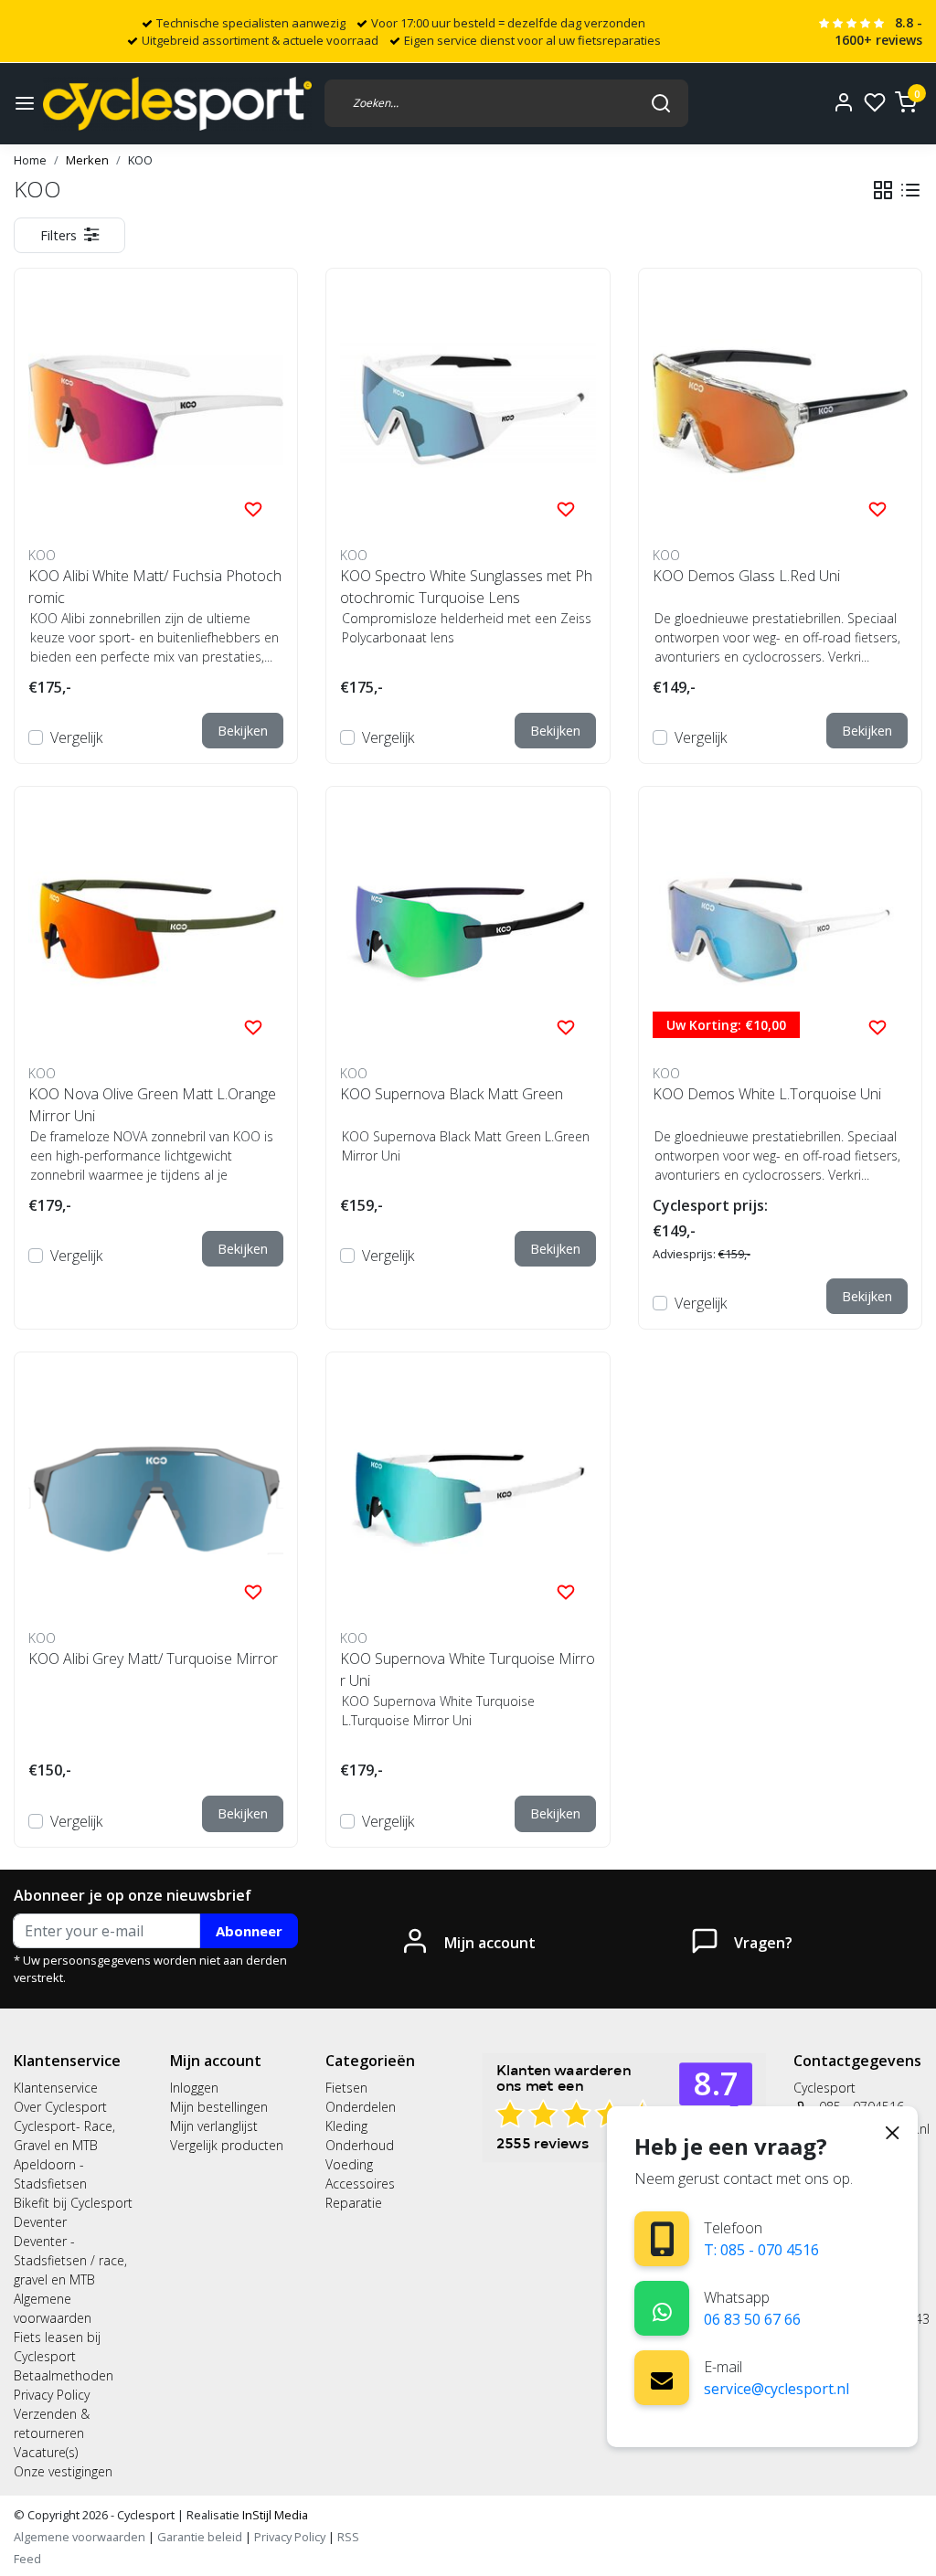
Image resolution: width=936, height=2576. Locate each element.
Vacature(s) (46, 2452)
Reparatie (354, 2203)
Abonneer (249, 1931)
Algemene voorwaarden (80, 2537)
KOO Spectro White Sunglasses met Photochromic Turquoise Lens (466, 587)
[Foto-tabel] (883, 190)
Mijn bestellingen (219, 2107)
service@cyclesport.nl (776, 2389)
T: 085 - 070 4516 (761, 2250)
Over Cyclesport (60, 2107)
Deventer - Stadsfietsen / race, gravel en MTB (70, 2260)
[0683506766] (662, 2309)
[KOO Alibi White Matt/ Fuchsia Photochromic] (156, 410)
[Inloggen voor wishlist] (253, 508)
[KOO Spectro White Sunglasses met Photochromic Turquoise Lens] (468, 410)
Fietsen (346, 2088)
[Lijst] (910, 190)
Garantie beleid (201, 2537)
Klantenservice (56, 2088)
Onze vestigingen (63, 2471)
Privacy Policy (52, 2395)
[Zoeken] (661, 103)
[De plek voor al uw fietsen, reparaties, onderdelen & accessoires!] (177, 104)
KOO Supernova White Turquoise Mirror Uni (468, 1670)
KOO (140, 160)
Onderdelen (361, 2107)
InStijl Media (274, 2515)
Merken (87, 160)
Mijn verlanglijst (214, 2126)
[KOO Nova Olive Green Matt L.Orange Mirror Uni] (156, 928)
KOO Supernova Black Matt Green (452, 1094)
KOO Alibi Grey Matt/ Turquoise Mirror (153, 1659)
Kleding (346, 2126)
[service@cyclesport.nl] (662, 2378)
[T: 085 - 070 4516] (662, 2239)
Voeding (349, 2164)
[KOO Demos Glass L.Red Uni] (780, 410)
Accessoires (360, 2184)
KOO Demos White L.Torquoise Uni (767, 1094)
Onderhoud (360, 2145)
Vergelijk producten (227, 2145)
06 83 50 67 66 (752, 2319)
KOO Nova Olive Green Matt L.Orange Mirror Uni (152, 1105)
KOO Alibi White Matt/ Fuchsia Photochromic (155, 587)
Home (30, 160)
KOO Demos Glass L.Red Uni (746, 576)
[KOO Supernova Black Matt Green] (468, 928)
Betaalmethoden (64, 2375)
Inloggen (194, 2088)
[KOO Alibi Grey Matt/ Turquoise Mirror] (156, 1494)
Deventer (40, 2222)
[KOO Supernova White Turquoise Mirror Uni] (468, 1494)
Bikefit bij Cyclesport (73, 2203)
